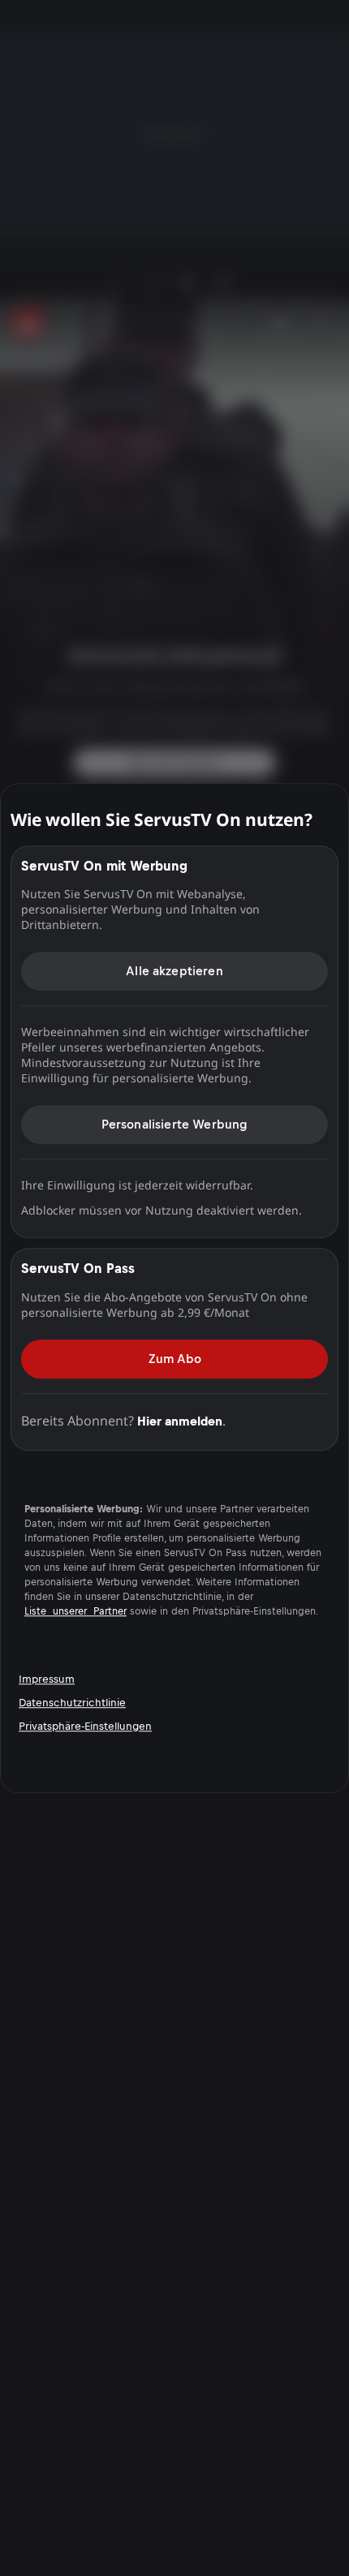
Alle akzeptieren (174, 971)
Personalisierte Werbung (175, 1124)
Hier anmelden (180, 1421)
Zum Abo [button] (175, 1359)
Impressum (47, 1679)
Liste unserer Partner (75, 1611)
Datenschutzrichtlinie (72, 1703)
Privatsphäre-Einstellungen (85, 1726)
